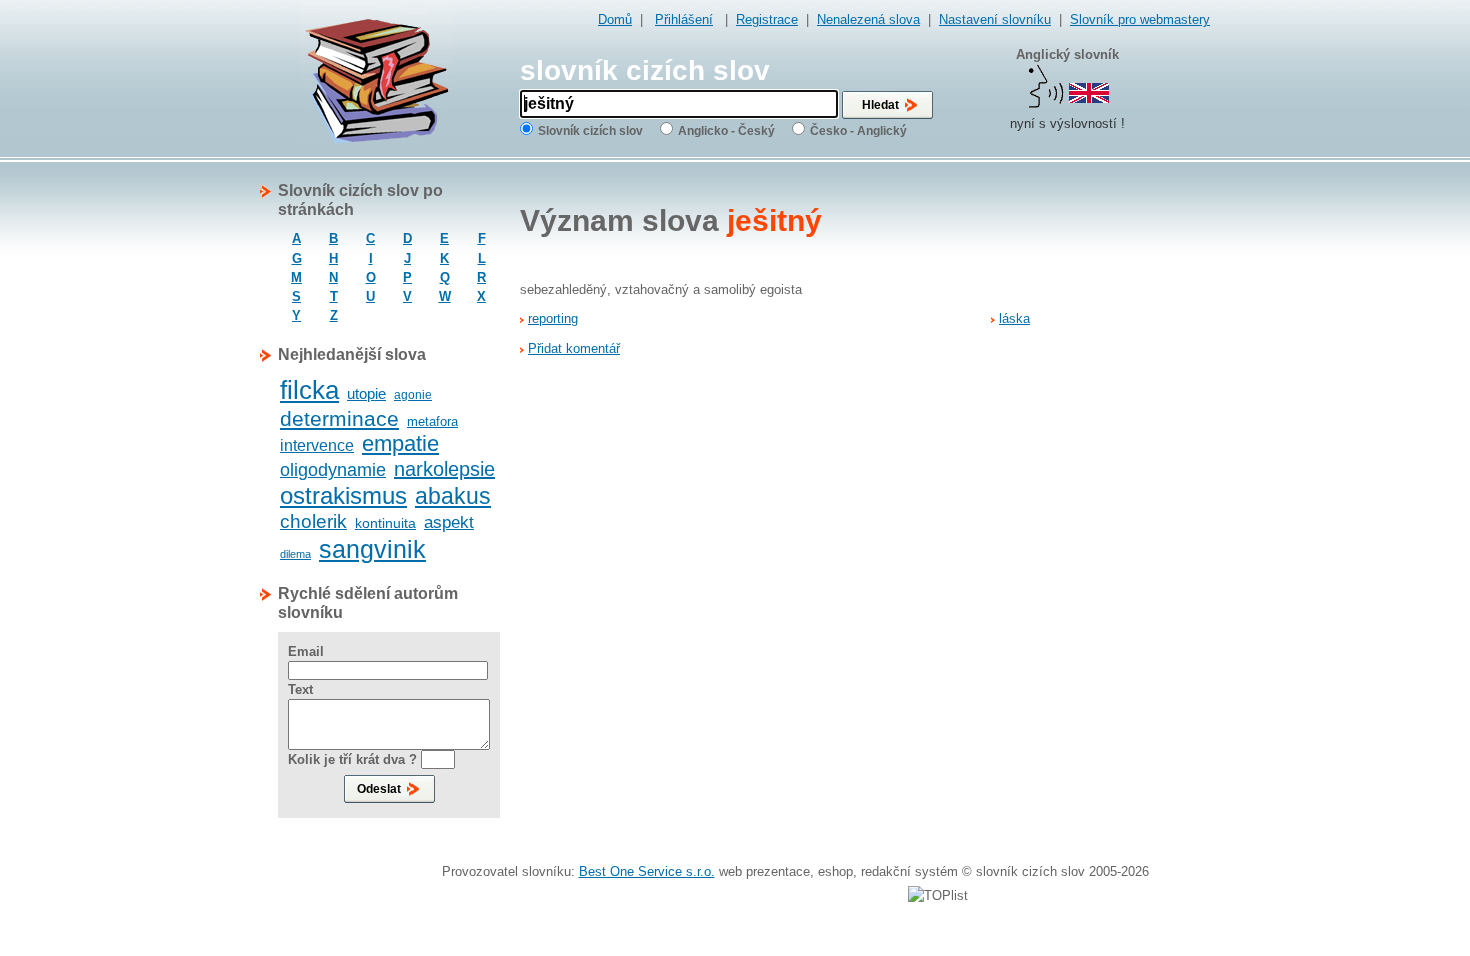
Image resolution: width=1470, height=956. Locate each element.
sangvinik (372, 549)
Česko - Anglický (858, 131)
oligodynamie (333, 470)
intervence (317, 445)
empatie (400, 443)
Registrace (767, 19)
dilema (295, 554)
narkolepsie (444, 469)
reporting (553, 318)
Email (306, 651)
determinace (339, 418)
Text (300, 689)
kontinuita (385, 523)
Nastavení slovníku (995, 19)
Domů (615, 19)
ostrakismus (343, 495)
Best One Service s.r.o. (647, 871)
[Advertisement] (1130, 481)
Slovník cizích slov (590, 131)
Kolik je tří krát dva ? (352, 759)
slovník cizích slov (645, 70)
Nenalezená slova (868, 19)
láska (1014, 318)
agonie (413, 395)
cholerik (313, 521)
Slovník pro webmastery (1140, 19)
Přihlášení (684, 19)
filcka (309, 390)
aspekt (449, 522)
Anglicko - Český (726, 131)
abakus (453, 496)
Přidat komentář (574, 348)
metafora (432, 421)
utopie (366, 393)
